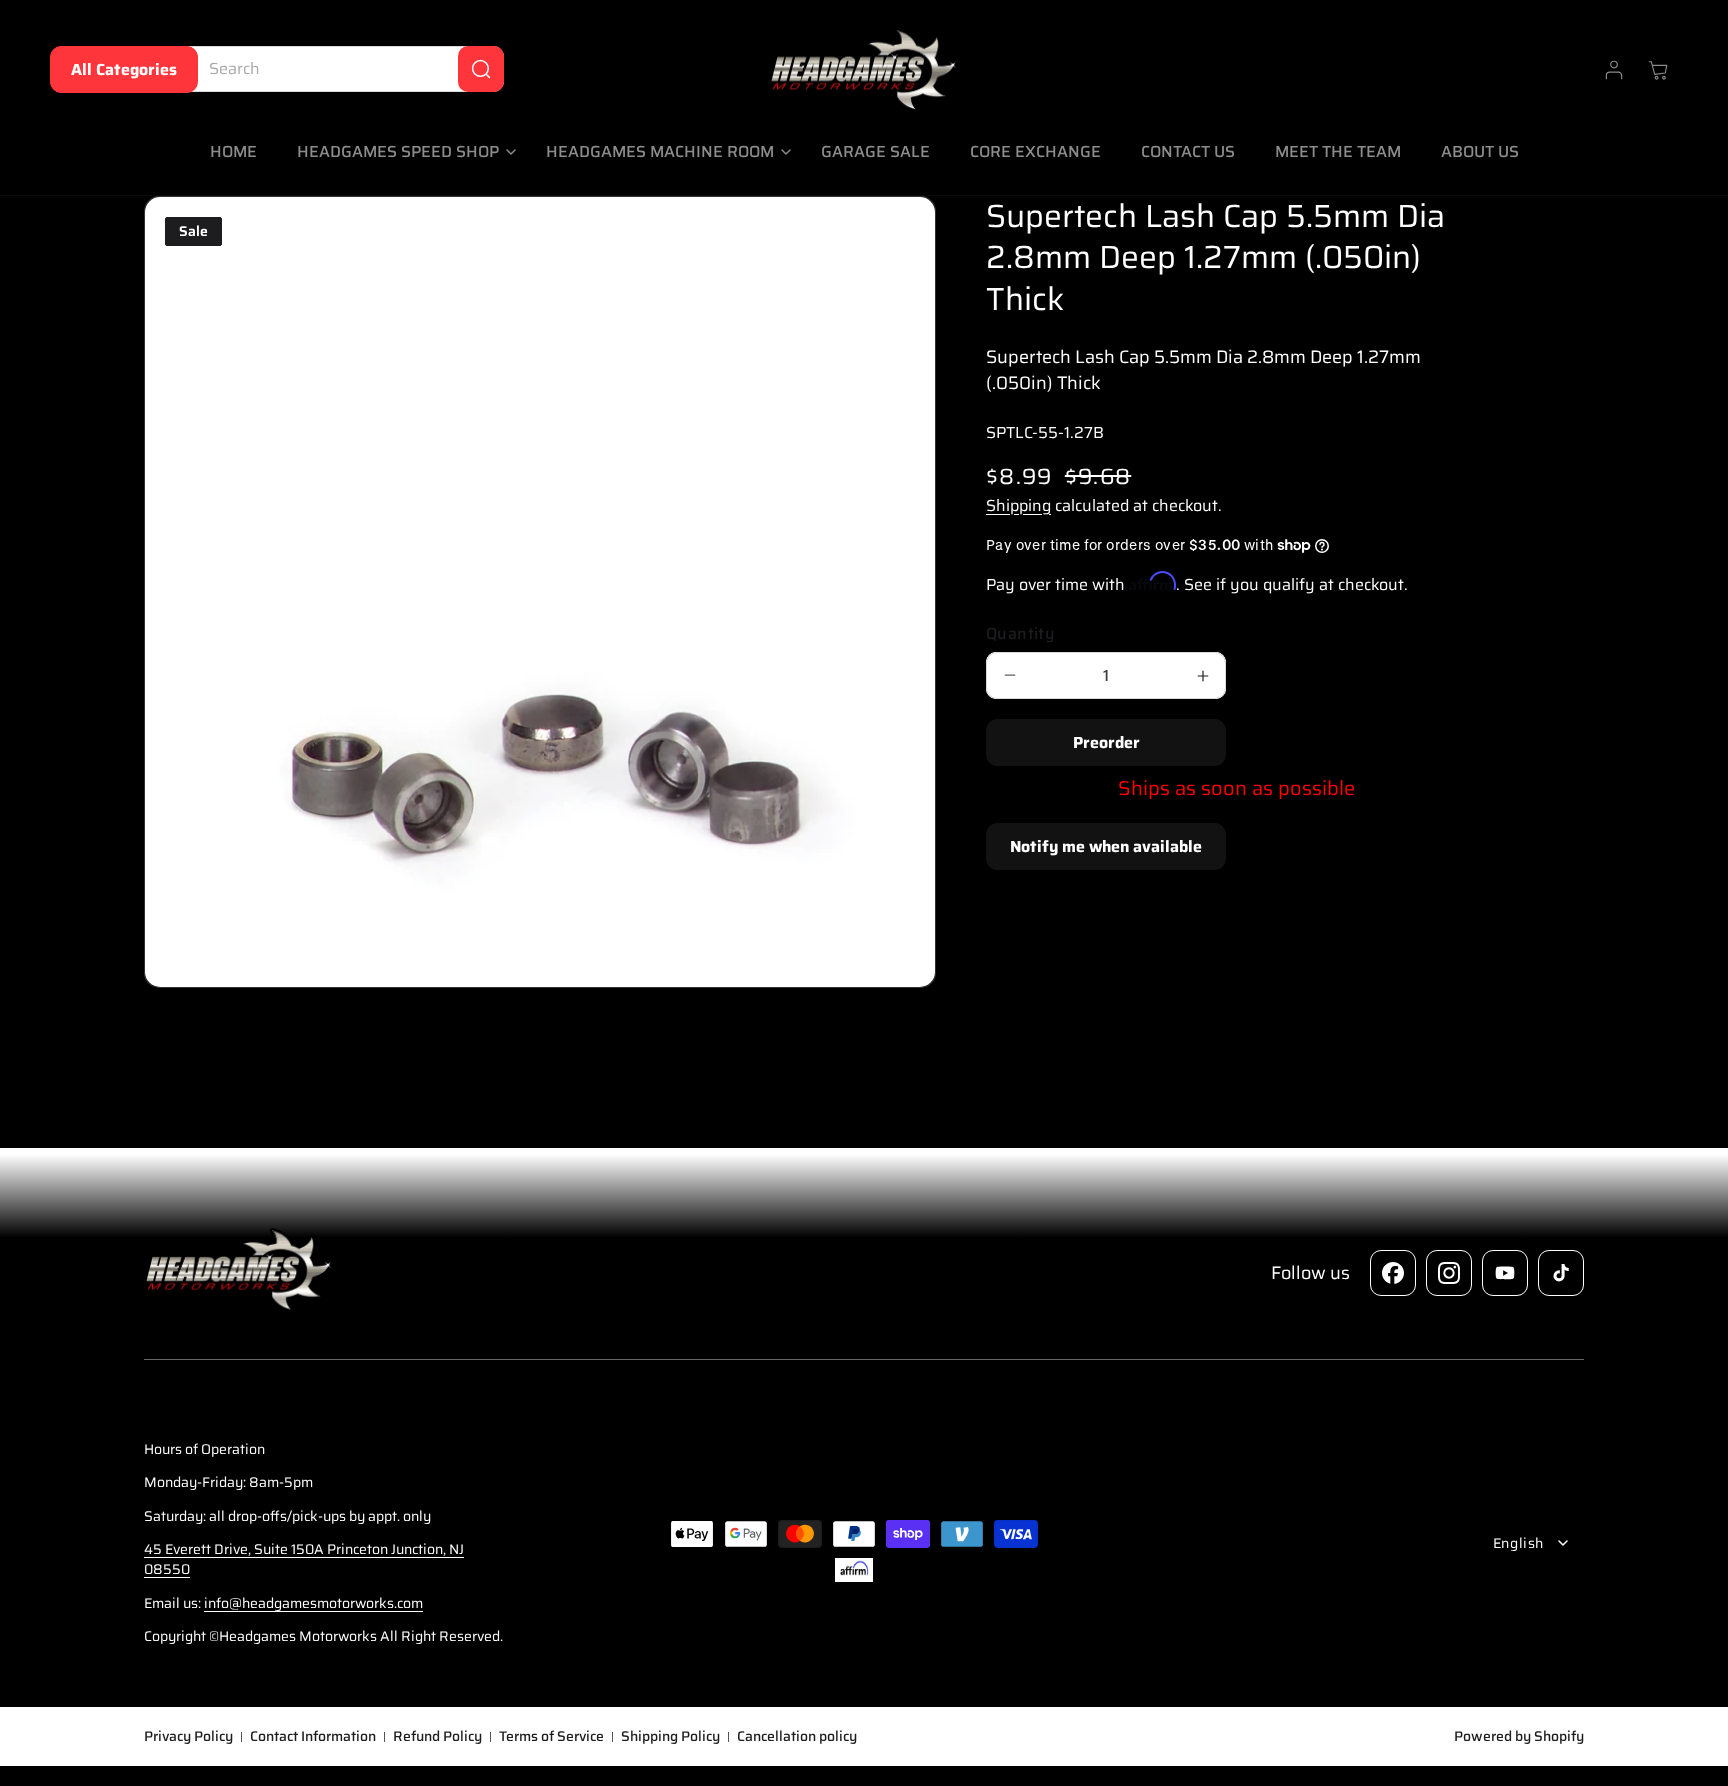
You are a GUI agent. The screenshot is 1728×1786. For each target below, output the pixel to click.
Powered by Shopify (1519, 1736)
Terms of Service (551, 1737)
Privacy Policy (188, 1737)
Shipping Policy (670, 1737)
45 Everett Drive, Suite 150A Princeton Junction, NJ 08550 (304, 1559)
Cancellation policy (797, 1737)
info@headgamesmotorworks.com (313, 1603)
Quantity (1020, 634)
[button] (401, 152)
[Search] (481, 69)
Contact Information (313, 1737)
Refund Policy (437, 1737)
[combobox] (341, 69)
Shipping (1018, 505)
